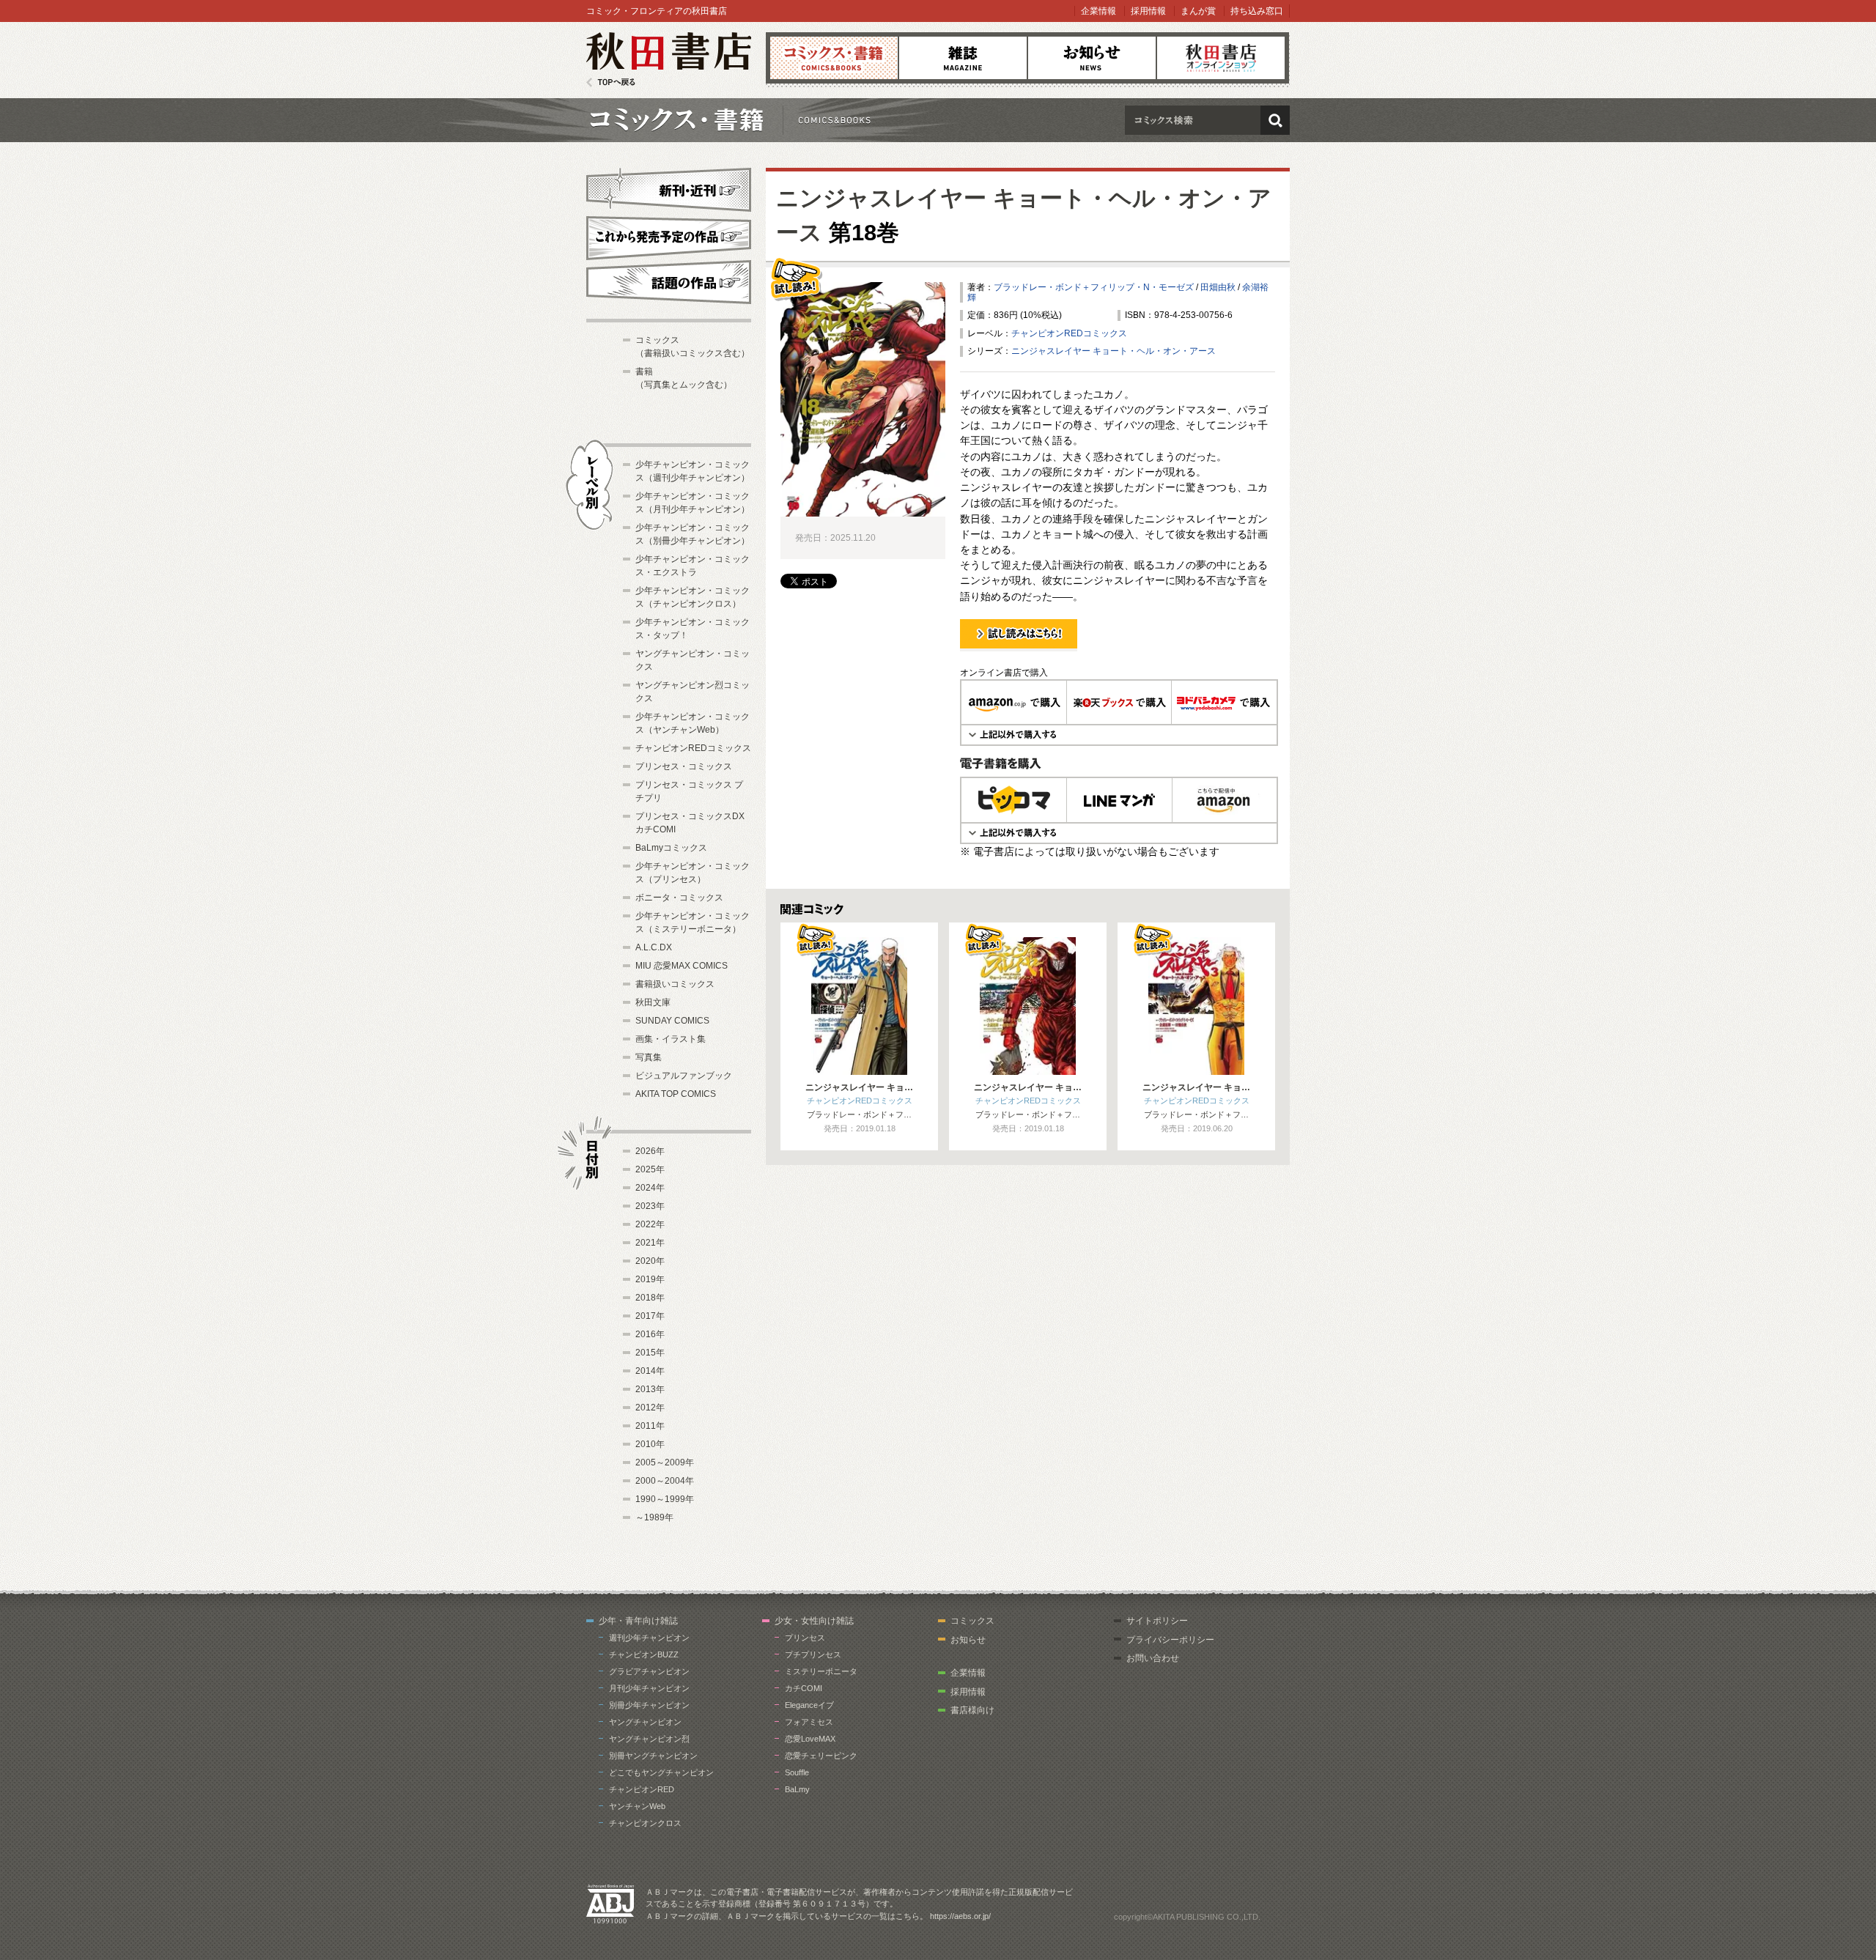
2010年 (650, 1444)
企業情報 (1098, 11)
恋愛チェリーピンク (821, 1756)
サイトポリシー (1157, 1621)
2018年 (650, 1298)
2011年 (650, 1426)
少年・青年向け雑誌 (638, 1621)
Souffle (797, 1772)
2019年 (650, 1279)
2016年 (650, 1334)
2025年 (650, 1169)
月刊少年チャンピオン (649, 1688)
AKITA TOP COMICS (676, 1094)
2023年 (650, 1206)
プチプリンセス (813, 1654)
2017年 (650, 1316)
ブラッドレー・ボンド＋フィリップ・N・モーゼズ (1094, 287)
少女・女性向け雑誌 (814, 1621)
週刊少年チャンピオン (649, 1638)
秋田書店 (669, 60)
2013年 (650, 1389)
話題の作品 (669, 282)
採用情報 (1148, 11)
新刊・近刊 (669, 188)
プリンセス (805, 1638)
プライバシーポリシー (1170, 1640)
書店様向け (972, 1710)
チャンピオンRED (642, 1789)
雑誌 (963, 58)
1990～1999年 (665, 1499)
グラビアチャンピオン (649, 1671)
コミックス (834, 58)
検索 (1275, 120)
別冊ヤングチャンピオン (653, 1756)
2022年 (650, 1224)
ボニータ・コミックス (679, 898)
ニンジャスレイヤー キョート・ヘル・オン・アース (1114, 351)
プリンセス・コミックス (684, 766)
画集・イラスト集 (671, 1039)
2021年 (650, 1243)
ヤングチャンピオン (645, 1722)
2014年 (650, 1371)
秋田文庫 (653, 1002)
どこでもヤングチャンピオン (661, 1772)
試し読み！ (982, 651)
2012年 (650, 1408)
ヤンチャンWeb (637, 1806)
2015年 (650, 1353)
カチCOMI (804, 1688)
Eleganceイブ (809, 1705)
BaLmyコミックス (671, 848)
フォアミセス (809, 1722)
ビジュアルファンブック (684, 1076)
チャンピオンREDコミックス (1069, 333)
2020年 (650, 1261)
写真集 (649, 1057)
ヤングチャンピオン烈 (649, 1739)
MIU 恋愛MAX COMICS (682, 966)
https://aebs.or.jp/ (960, 1916)
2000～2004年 (665, 1481)
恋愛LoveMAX (810, 1739)
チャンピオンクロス (645, 1823)
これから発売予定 (669, 236)
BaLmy (797, 1789)
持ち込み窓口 (1257, 11)
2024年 (650, 1188)
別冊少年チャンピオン (649, 1705)
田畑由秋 (1218, 287)
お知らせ (1092, 58)
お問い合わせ (1153, 1658)
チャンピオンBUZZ (644, 1654)
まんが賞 (1198, 11)
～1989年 (654, 1517)
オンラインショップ (1221, 58)
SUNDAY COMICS (672, 1021)
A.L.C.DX (654, 947)
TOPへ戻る (611, 82)
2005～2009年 (665, 1462)
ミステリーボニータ (821, 1671)
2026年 (650, 1151)
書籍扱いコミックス (675, 984)
